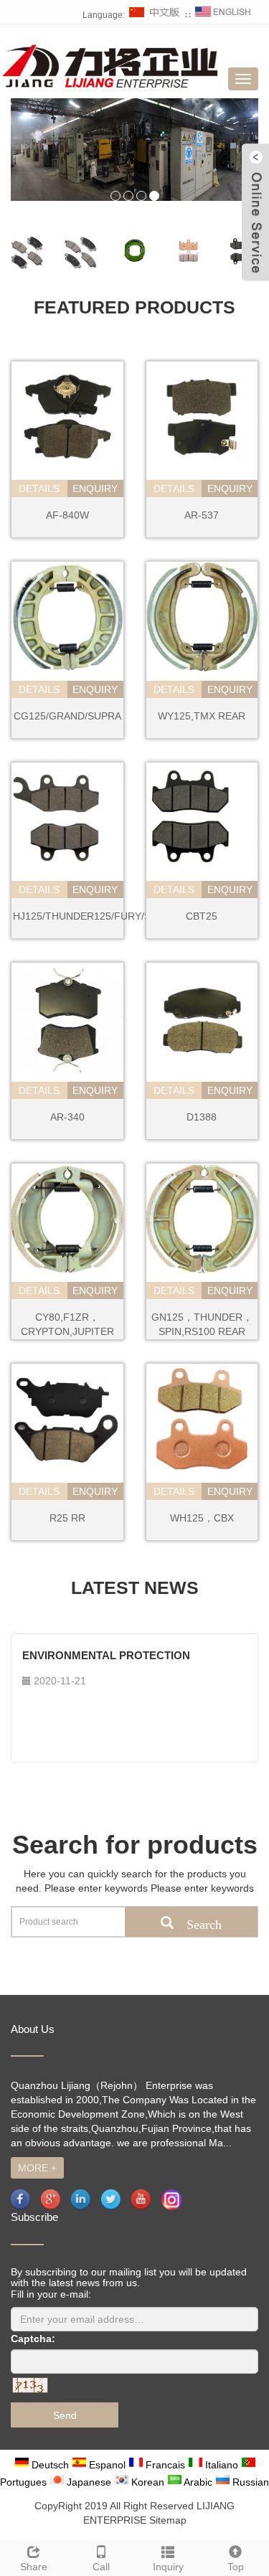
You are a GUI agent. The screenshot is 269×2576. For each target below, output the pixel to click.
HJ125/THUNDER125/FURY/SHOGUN (100, 916)
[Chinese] (155, 15)
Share (34, 2567)
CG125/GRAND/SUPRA (67, 716)
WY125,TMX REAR (202, 716)
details (39, 489)
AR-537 (202, 515)
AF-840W (67, 515)
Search (185, 1922)
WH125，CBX (202, 1518)
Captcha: (33, 2339)
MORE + (37, 2168)
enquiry (95, 489)
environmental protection (106, 1655)
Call (101, 2567)
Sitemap (168, 2520)
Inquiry (168, 2567)
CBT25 (202, 916)
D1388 (202, 1117)
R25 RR (67, 1518)
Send (65, 2415)
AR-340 (67, 1117)
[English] (223, 15)
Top (236, 2567)
